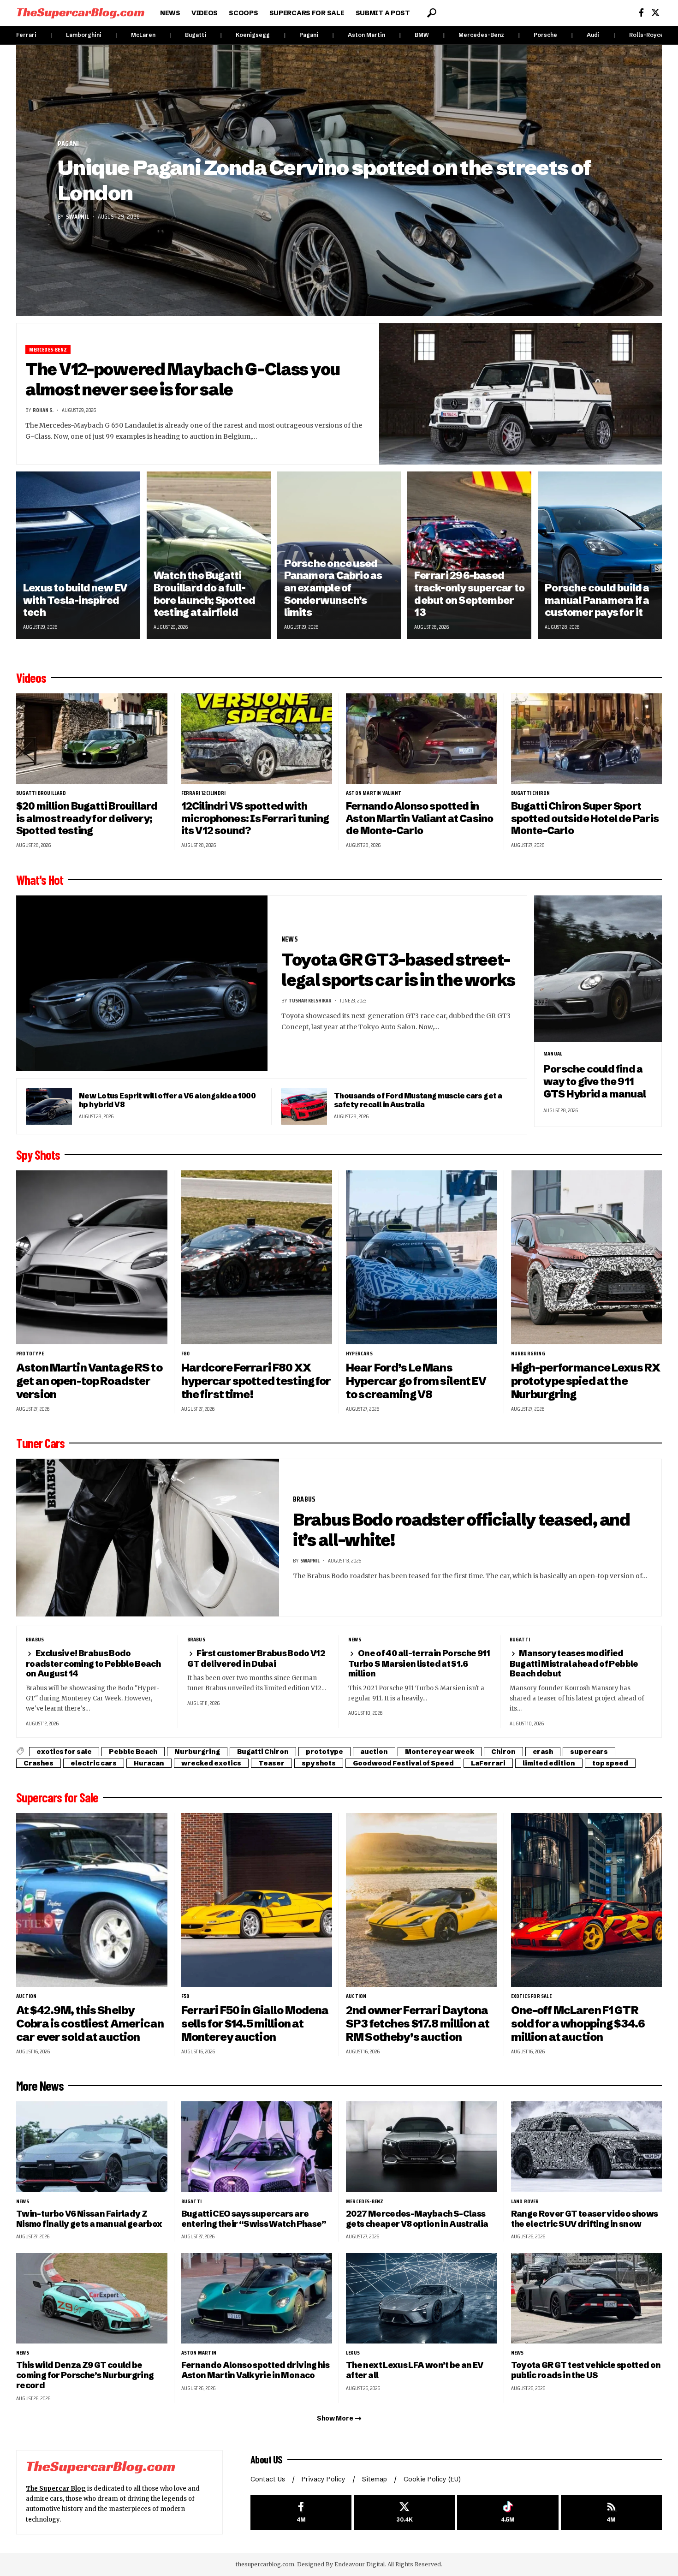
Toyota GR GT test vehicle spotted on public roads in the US (586, 2370)
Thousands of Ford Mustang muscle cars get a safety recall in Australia (418, 1100)
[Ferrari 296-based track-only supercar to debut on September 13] (469, 555)
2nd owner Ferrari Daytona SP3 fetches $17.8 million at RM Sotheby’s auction (418, 2024)
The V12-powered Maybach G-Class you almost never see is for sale (183, 379)
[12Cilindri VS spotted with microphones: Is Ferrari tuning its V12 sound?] (257, 739)
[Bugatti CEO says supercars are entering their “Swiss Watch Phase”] (257, 2147)
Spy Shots (38, 1155)
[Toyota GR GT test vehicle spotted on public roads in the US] (587, 2299)
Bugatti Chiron (531, 793)
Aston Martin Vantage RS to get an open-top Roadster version (89, 1381)
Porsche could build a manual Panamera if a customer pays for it (597, 600)
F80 (186, 1354)
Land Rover (525, 2201)
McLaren (143, 35)
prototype (30, 1354)
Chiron (503, 1752)
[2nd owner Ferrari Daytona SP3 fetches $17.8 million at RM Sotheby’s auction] (422, 1900)
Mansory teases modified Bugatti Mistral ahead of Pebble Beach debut (574, 1663)
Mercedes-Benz (481, 35)
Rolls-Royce (646, 35)
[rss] (611, 2513)
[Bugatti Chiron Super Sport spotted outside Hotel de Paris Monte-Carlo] (587, 739)
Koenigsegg (253, 35)
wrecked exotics (211, 1763)
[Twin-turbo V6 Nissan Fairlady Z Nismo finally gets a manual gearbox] (92, 2147)
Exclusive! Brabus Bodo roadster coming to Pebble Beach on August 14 (93, 1663)
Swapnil (77, 216)
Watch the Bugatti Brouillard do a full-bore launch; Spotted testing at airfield (204, 594)
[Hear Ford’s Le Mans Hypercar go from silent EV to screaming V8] (422, 1257)
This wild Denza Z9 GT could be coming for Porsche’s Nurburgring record (85, 2375)
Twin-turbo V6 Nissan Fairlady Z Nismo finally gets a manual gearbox (89, 2219)
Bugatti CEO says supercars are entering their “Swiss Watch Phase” (254, 2219)
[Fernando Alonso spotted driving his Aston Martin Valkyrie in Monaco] (257, 2299)
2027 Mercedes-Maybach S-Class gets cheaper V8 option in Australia (417, 2219)
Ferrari (26, 35)
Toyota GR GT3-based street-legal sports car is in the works (398, 970)
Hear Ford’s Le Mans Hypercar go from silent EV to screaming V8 (416, 1381)
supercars (589, 1752)
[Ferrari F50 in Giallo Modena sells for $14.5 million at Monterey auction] (257, 1900)
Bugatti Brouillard (41, 793)
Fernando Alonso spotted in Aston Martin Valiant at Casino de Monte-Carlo (419, 818)
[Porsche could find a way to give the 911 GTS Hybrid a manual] (598, 969)
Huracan (149, 1763)
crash (543, 1752)
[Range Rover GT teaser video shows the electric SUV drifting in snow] (587, 2147)
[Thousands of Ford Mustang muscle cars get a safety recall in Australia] (304, 1106)
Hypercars (359, 1354)
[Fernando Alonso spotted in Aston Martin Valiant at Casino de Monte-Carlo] (422, 739)
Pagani (309, 35)
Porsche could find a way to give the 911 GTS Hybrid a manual (595, 1081)
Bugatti (196, 35)
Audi (593, 35)
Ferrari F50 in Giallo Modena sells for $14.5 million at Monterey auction (255, 2024)
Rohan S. (43, 410)
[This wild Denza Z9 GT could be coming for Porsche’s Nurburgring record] (92, 2299)
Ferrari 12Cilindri (204, 793)
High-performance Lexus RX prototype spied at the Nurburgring (586, 1381)
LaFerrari (488, 1763)
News (290, 939)
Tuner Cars (40, 1443)
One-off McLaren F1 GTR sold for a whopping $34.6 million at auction (578, 2024)
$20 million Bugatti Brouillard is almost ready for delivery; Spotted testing (87, 818)
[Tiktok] (508, 2513)
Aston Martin (366, 35)
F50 (185, 1996)
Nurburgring (528, 1354)
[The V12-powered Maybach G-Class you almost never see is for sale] (521, 394)
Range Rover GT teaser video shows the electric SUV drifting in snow (585, 2219)
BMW (422, 35)
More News (40, 2086)
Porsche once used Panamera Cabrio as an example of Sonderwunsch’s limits (333, 588)
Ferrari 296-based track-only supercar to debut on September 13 (469, 594)
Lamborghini (84, 35)
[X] (655, 13)
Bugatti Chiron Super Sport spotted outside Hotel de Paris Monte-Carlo (585, 818)
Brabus (304, 1499)
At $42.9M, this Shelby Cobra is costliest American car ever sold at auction (90, 2024)
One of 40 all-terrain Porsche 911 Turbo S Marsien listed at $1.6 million (419, 1663)
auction (374, 1752)
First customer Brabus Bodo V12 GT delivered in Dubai (256, 1658)
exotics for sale (64, 1752)
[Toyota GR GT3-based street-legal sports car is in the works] (142, 984)
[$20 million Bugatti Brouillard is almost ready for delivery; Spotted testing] (92, 739)
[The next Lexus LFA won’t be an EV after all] (422, 2299)
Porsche (545, 35)
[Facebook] (641, 13)
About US (267, 2459)
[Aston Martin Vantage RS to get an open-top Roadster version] (92, 1257)
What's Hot (40, 880)
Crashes (39, 1763)
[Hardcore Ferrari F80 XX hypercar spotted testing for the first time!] (257, 1257)
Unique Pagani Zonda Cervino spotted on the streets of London (324, 180)
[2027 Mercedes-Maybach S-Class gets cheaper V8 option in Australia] (422, 2147)
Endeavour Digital (360, 2564)
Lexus (353, 2353)
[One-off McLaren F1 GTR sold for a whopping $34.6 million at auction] (587, 1900)
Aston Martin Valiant (374, 793)
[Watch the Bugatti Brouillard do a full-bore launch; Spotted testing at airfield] (209, 555)
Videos (31, 678)
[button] (432, 13)
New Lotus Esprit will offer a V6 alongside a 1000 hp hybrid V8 (167, 1100)
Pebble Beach (133, 1752)
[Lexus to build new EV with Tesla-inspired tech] (78, 555)
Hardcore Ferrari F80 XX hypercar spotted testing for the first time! (256, 1381)
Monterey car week (440, 1752)
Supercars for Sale (57, 1797)
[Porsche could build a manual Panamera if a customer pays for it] (600, 555)
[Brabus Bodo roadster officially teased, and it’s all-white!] (148, 1538)
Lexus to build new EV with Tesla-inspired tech (75, 600)
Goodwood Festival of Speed (403, 1763)
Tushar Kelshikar (310, 1000)
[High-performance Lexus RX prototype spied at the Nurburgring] (587, 1257)
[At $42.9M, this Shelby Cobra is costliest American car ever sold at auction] (92, 1900)
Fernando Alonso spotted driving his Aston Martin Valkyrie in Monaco (256, 2370)
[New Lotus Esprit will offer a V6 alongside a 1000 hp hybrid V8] (49, 1106)
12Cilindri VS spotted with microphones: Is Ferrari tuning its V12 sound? (255, 818)
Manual (553, 1054)
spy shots (319, 1763)
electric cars (94, 1763)
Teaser (271, 1763)
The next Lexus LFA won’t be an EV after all (415, 2370)
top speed (610, 1763)
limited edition (549, 1763)
